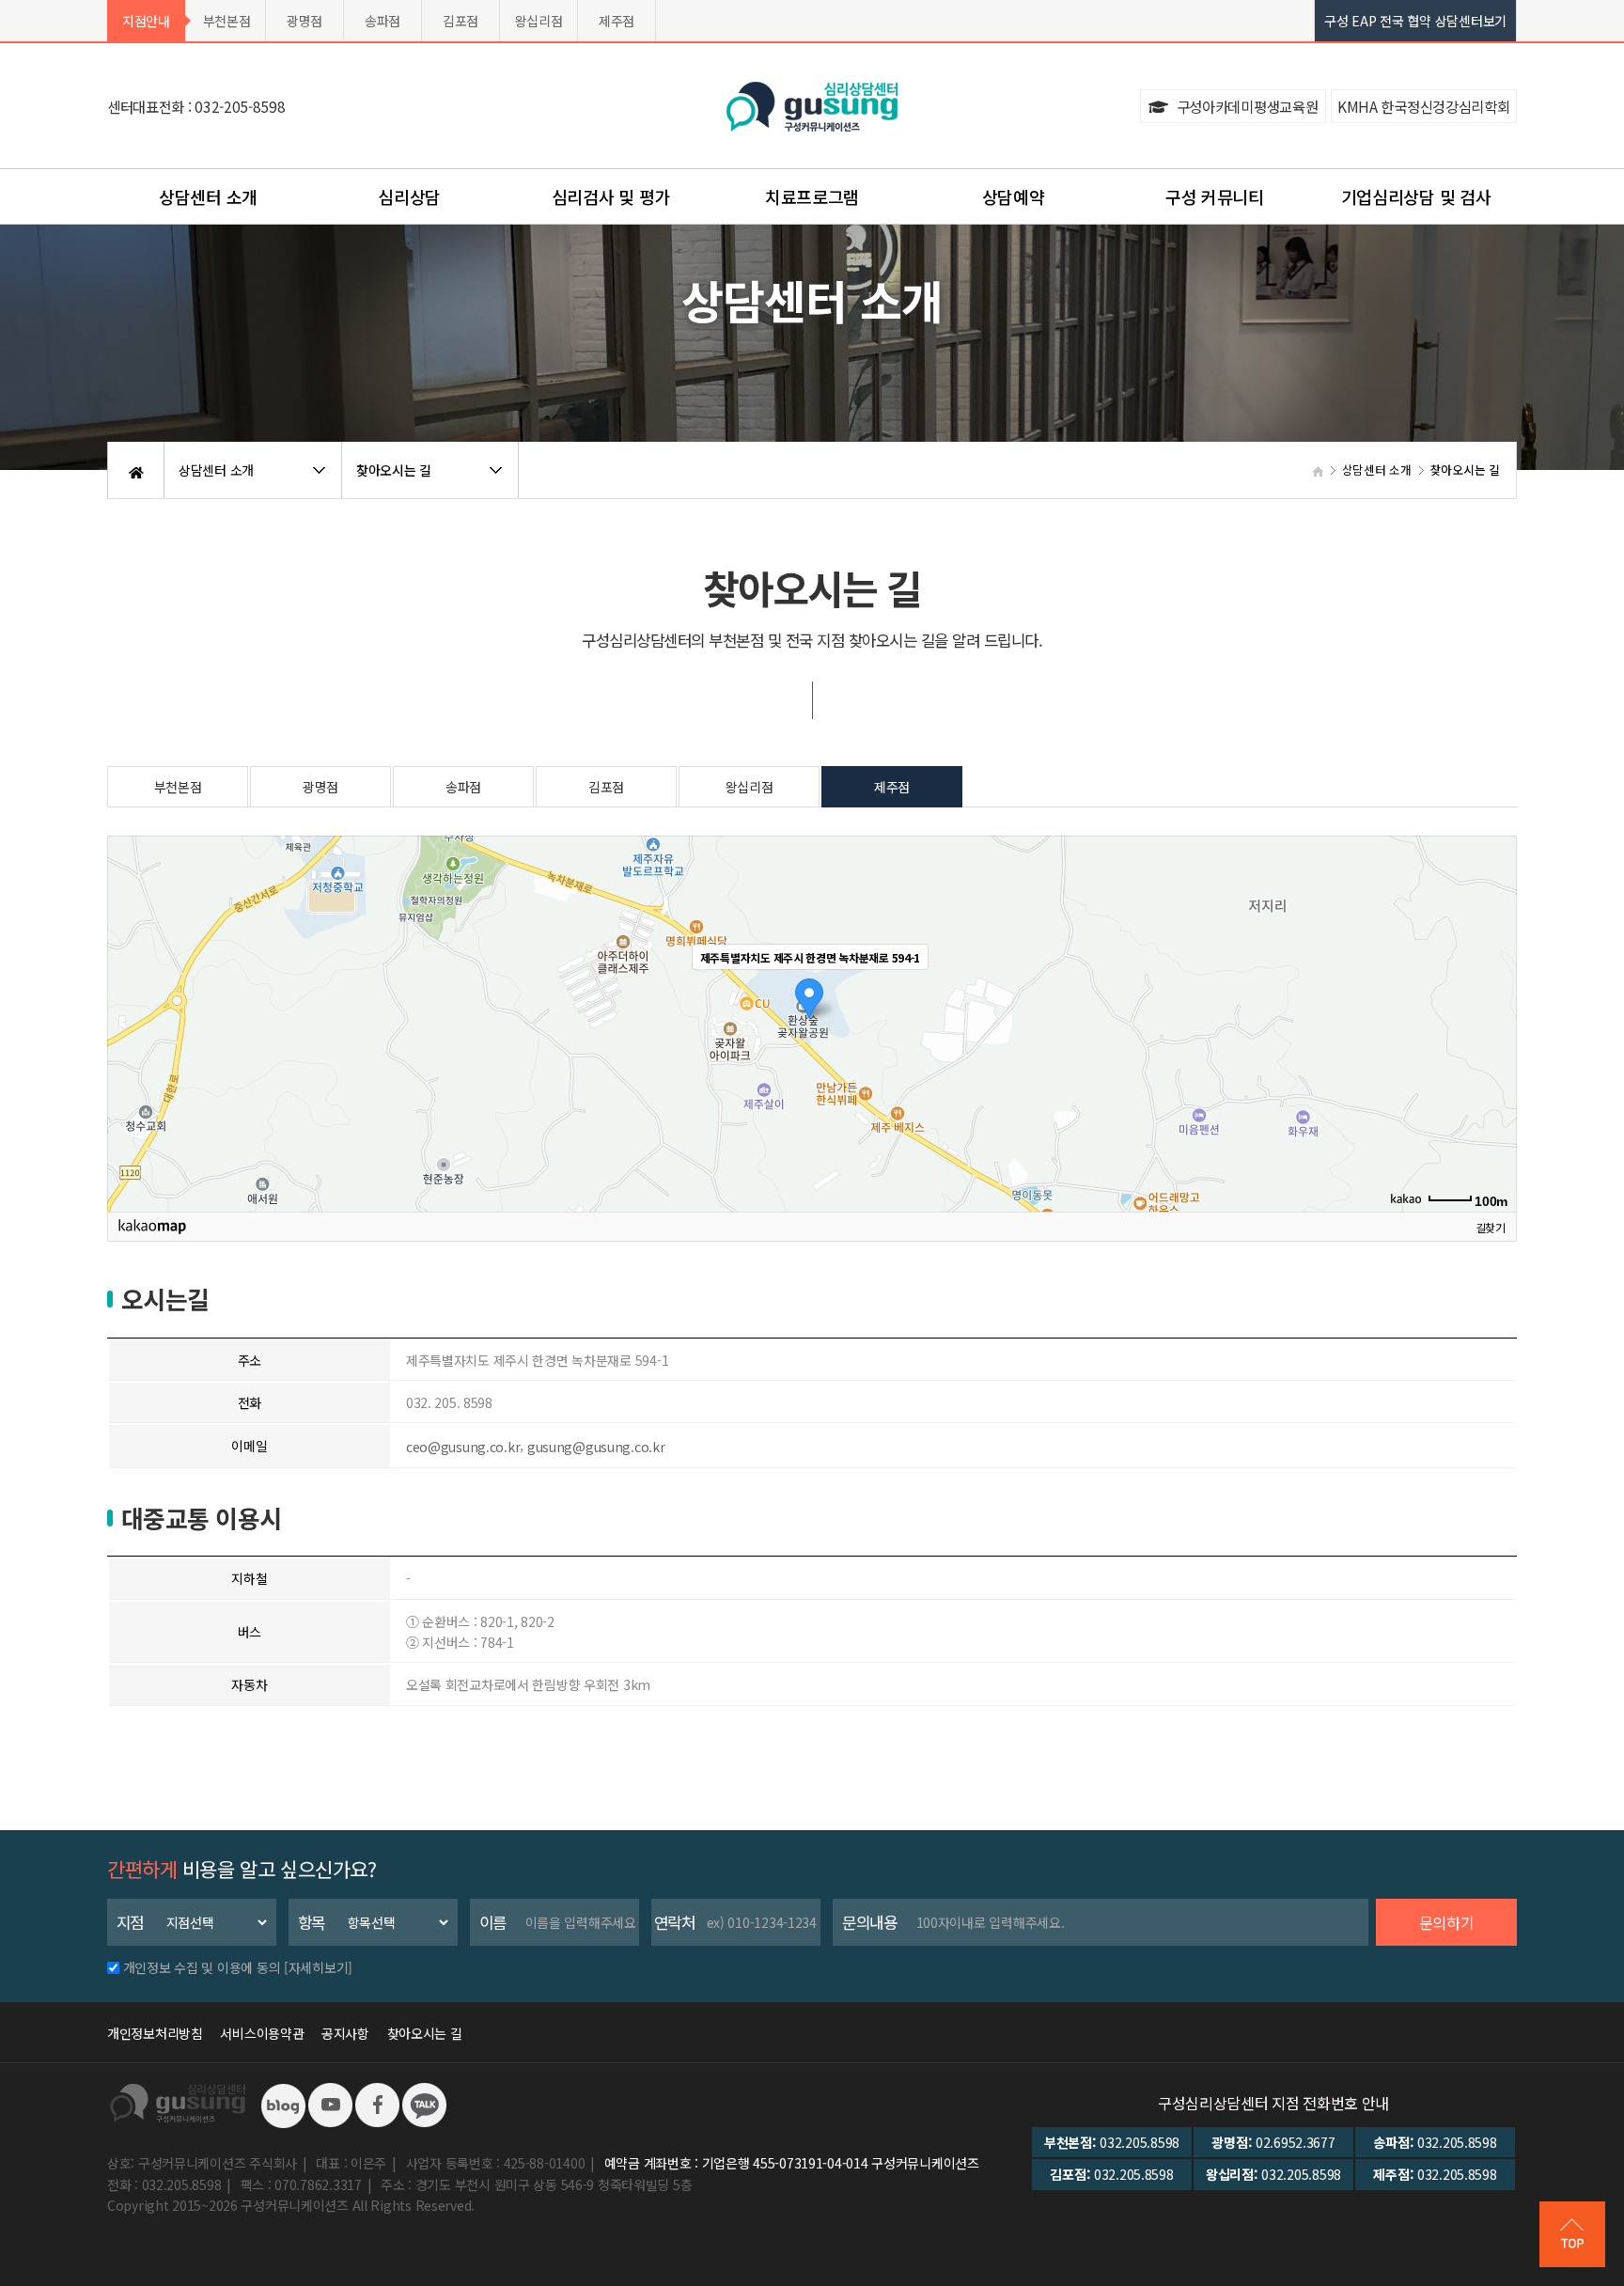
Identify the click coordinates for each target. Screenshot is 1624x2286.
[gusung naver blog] (283, 2104)
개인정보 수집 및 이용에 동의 (202, 1967)
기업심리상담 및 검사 (1416, 196)
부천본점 (227, 21)
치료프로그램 (812, 196)
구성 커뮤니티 (1215, 196)
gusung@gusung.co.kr (596, 1447)
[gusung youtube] (330, 2104)
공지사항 (345, 2033)
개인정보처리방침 (155, 2033)
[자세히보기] (318, 1967)
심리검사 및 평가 (611, 196)
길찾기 (1491, 1226)
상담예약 (1014, 196)
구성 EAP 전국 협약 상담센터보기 (1415, 21)
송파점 (383, 21)
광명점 (304, 21)
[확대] (1493, 990)
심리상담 (409, 196)
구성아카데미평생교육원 (1246, 105)
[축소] (1493, 1021)
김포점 (461, 21)
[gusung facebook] (377, 2104)
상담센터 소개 (208, 196)
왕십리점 (539, 21)
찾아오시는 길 (425, 2033)
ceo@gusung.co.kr (463, 1447)
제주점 (617, 21)
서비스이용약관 (262, 2033)
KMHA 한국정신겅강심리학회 (1424, 105)
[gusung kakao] (424, 2104)
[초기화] (1493, 1057)
